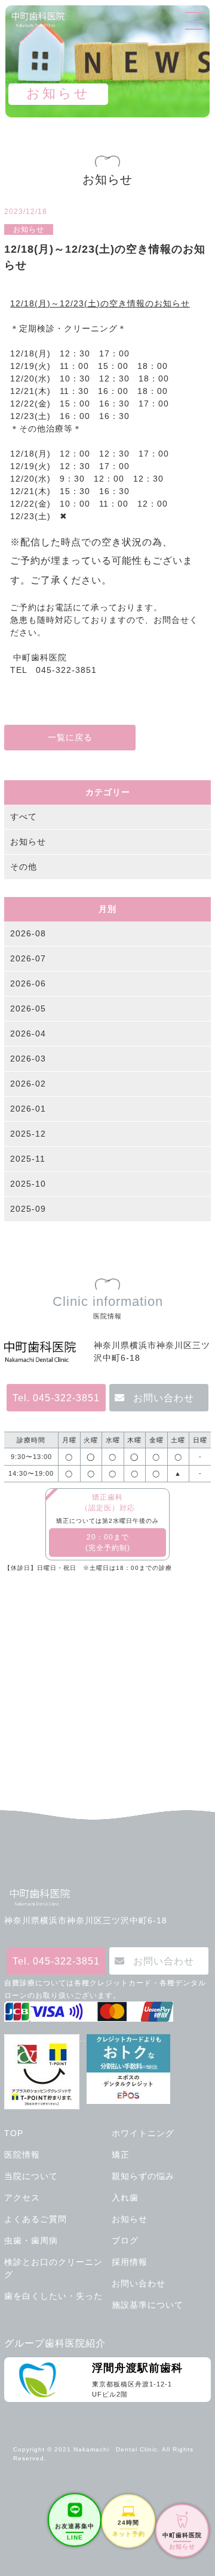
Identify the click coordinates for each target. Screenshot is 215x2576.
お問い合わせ (164, 1398)
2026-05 (28, 1008)
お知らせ (28, 842)
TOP (14, 2133)
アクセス (22, 2198)
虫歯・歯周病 (31, 2240)
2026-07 (28, 958)
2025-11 (28, 1159)
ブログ (125, 2240)
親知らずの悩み (143, 2176)
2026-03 (28, 1059)
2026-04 (28, 1033)
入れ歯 (125, 2198)
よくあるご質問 (36, 2219)
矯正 (121, 2155)
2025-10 (28, 1184)
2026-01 (28, 1109)
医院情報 (22, 2155)
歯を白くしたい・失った (53, 2296)
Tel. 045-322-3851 (56, 1398)
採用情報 (130, 2262)
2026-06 (28, 983)
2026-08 (28, 933)
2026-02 (28, 1084)
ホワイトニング (143, 2133)
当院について (31, 2176)
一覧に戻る (70, 737)
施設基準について (148, 2305)
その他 (24, 867)
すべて (24, 817)
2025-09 (28, 1209)
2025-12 (28, 1134)
